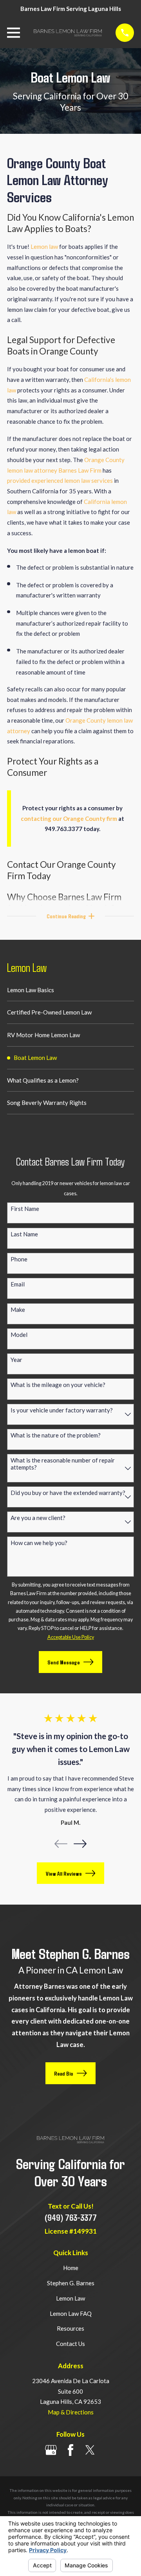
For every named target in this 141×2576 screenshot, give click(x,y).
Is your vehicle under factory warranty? (62, 1410)
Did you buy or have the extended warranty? (68, 1493)
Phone (19, 1259)
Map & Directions (71, 2412)
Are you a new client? (38, 1518)
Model (19, 1335)
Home (71, 2268)
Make (18, 1310)
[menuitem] (70, 990)
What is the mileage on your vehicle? (58, 1385)
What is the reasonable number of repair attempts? (63, 1464)
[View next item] (80, 1844)
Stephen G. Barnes (71, 2283)
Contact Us (70, 2344)
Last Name (24, 1234)
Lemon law (44, 246)
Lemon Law (70, 2298)
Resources (70, 2328)
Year (16, 1360)
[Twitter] (90, 2450)
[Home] (68, 33)
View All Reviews (64, 1873)
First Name (25, 1209)
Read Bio (64, 2073)
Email (18, 1284)
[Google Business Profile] (51, 2450)
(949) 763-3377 (71, 2217)
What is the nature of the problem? (56, 1435)
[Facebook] (70, 2450)
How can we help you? (39, 1543)
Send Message (64, 1662)
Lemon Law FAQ (71, 2313)
